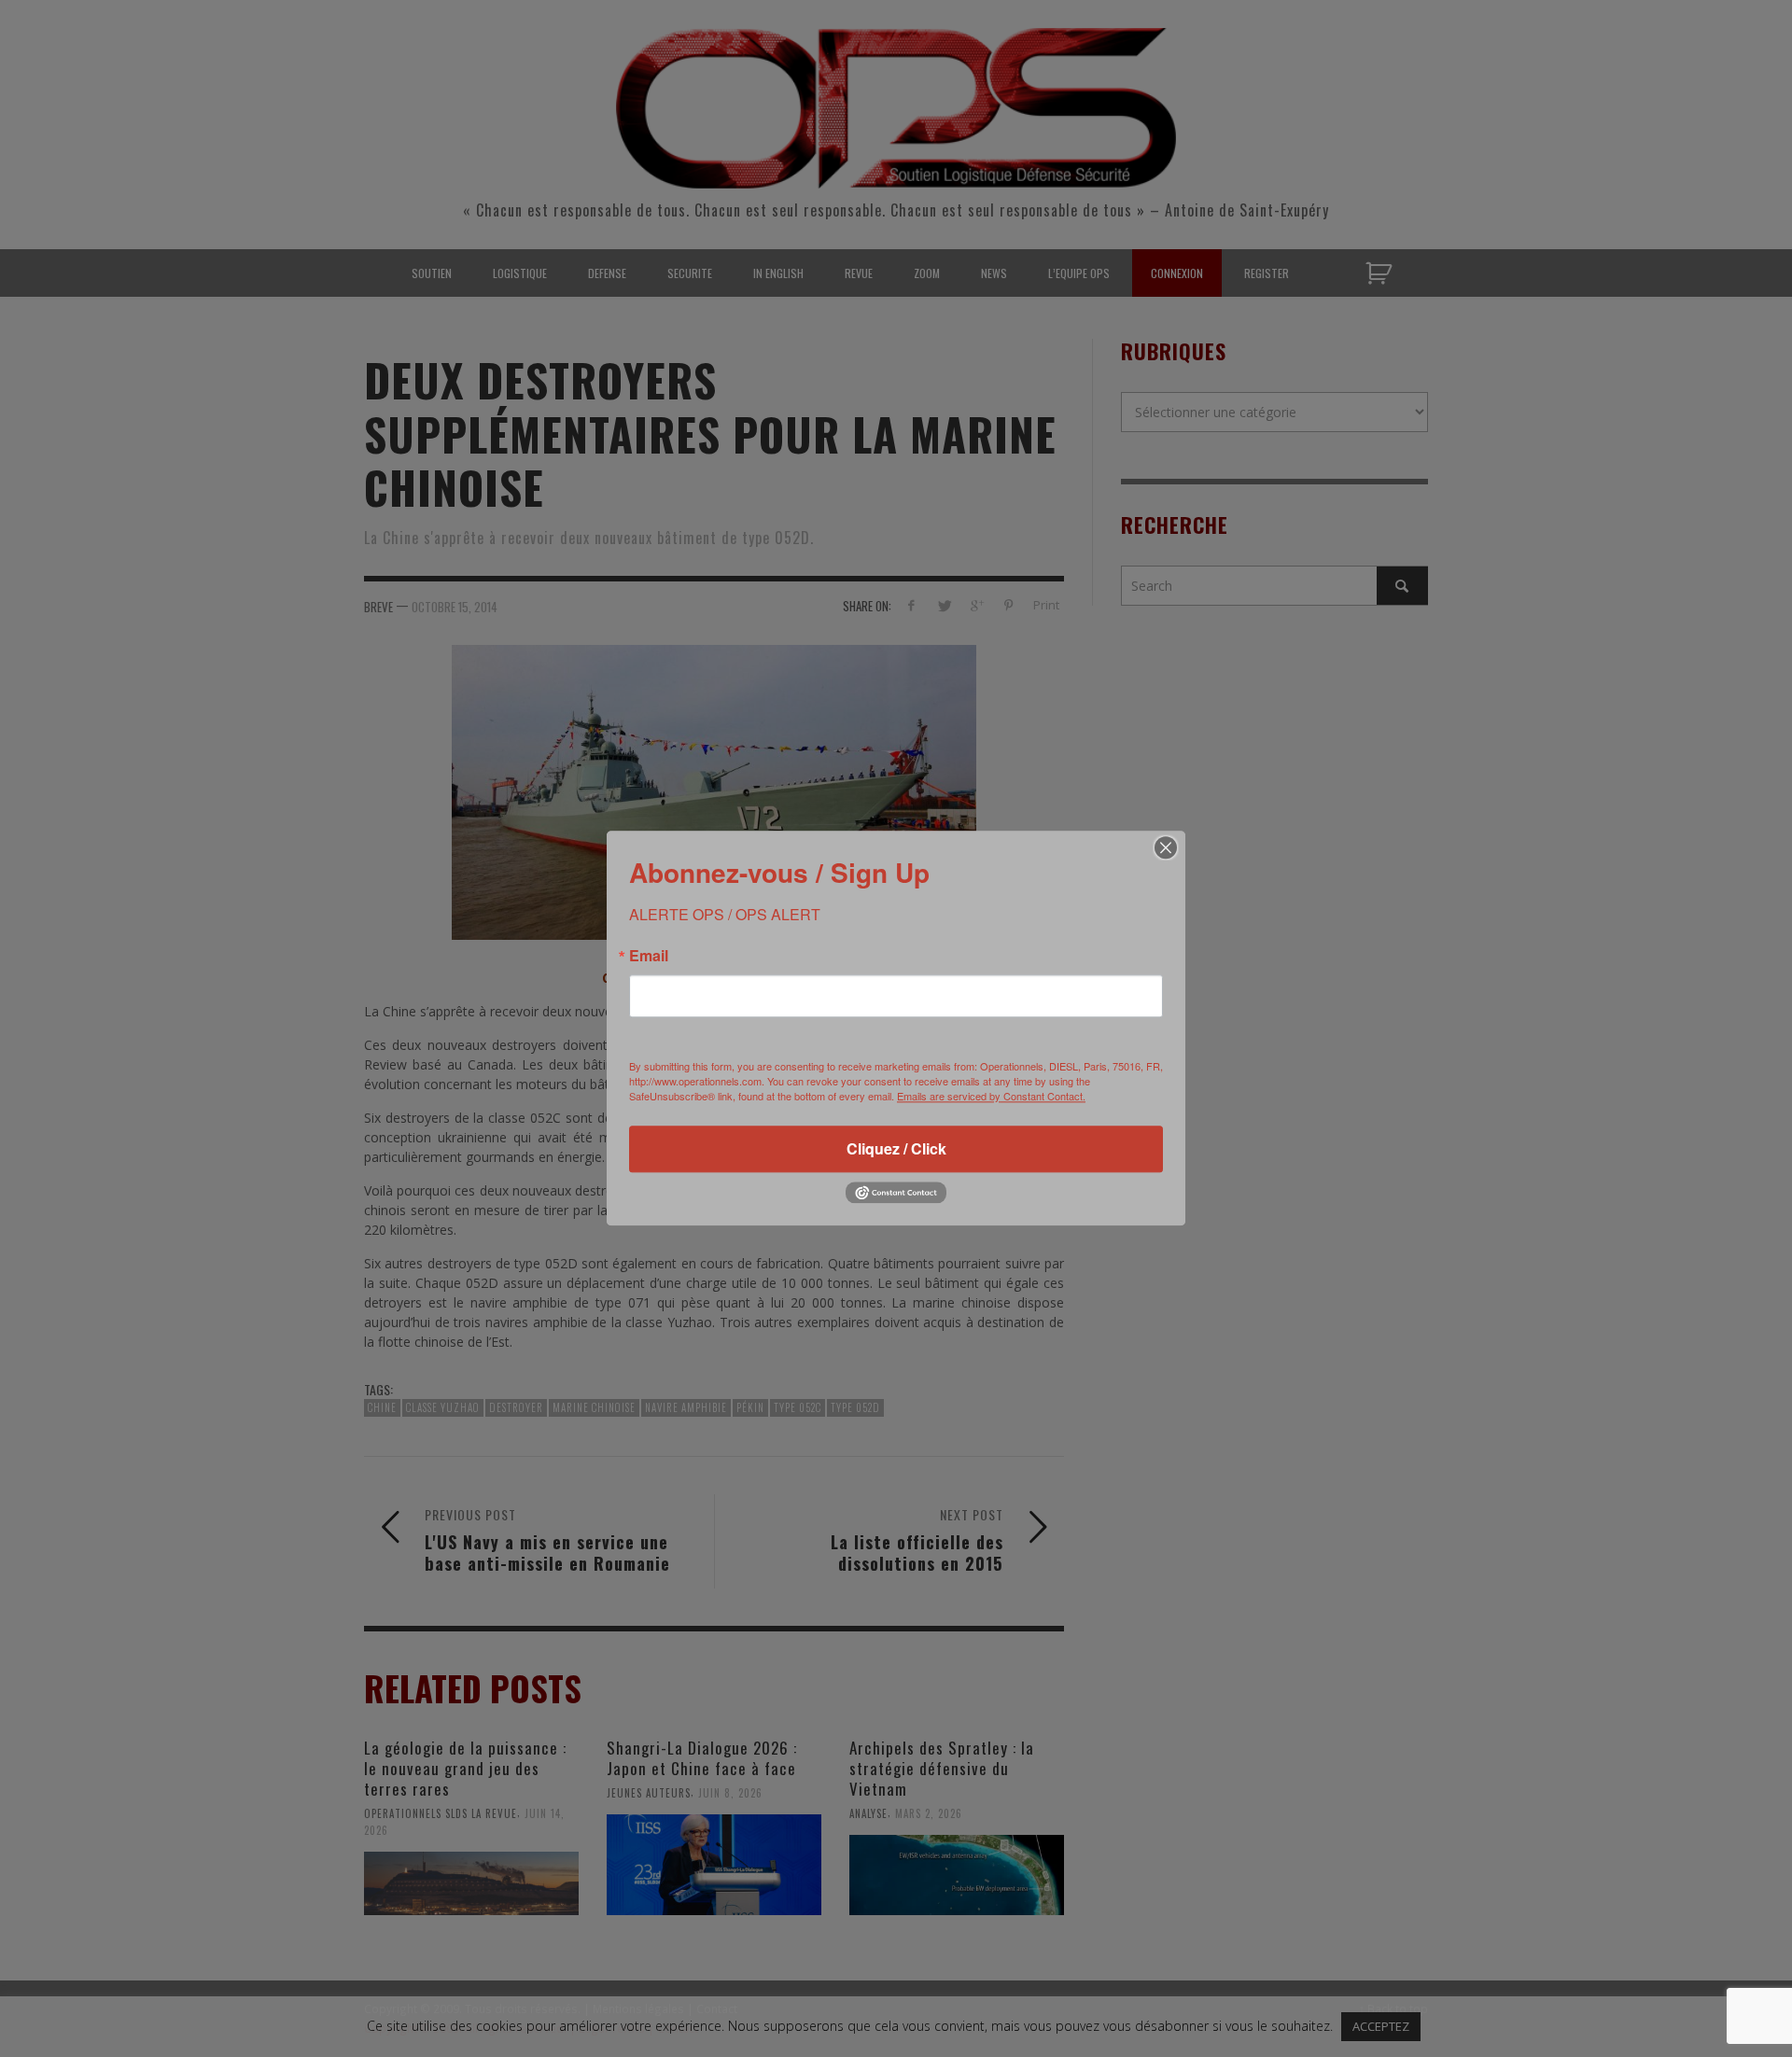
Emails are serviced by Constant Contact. (991, 1096)
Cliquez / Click (896, 1148)
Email (649, 956)
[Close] (1166, 847)
